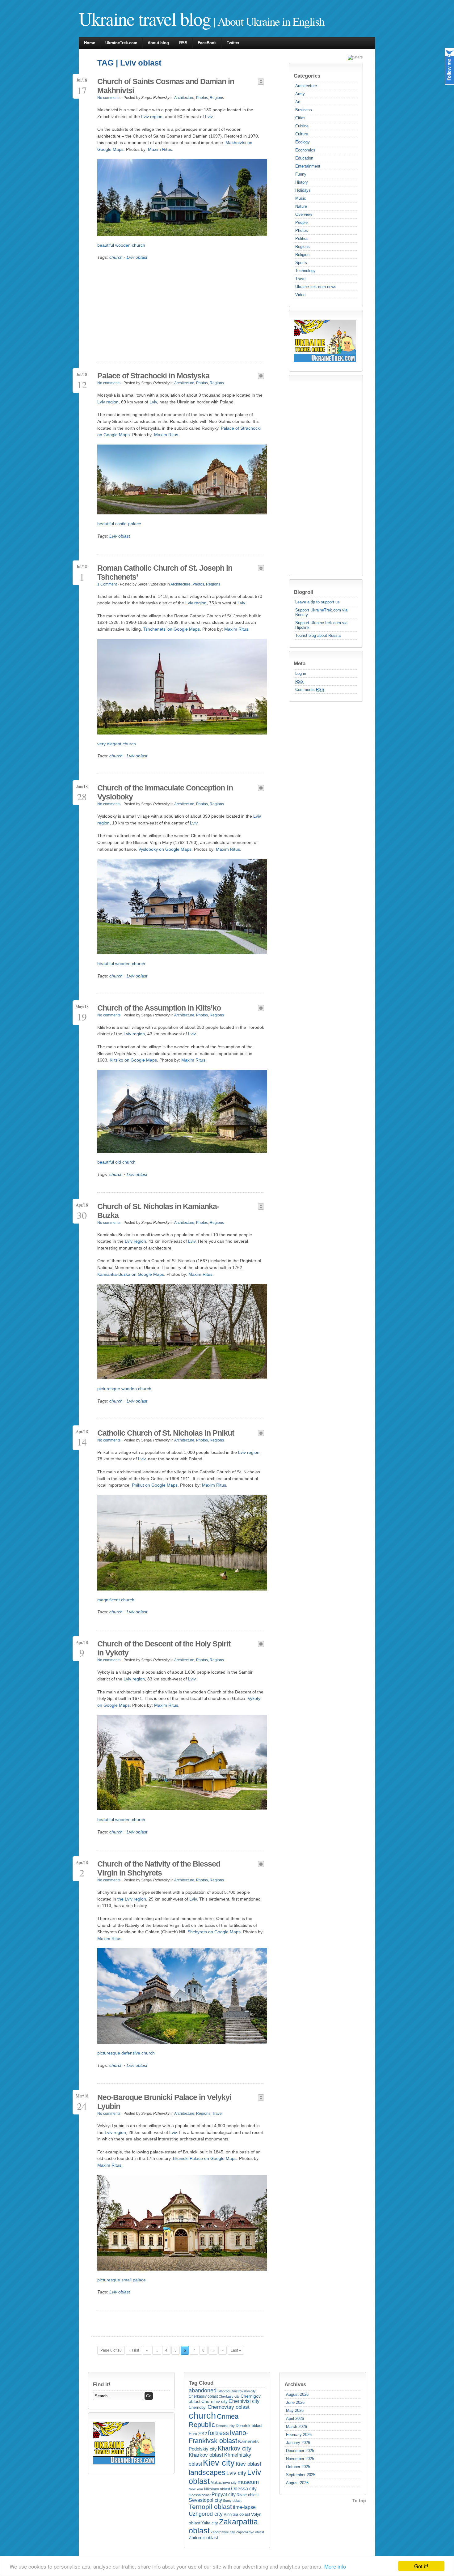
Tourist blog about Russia (318, 635)
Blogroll (304, 592)
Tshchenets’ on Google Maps (172, 629)
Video (300, 295)
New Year (196, 2489)
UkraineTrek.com (121, 43)
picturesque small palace (122, 2280)
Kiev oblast (248, 2464)
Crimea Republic (214, 2421)
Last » (236, 2350)
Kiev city (219, 2463)
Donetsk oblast (249, 2426)
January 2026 (298, 2443)
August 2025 (297, 2483)
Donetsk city (225, 2426)
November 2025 (300, 2459)
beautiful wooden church (121, 245)
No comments (109, 98)
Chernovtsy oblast (229, 2407)
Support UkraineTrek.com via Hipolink (321, 625)
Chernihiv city (214, 2401)
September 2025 (301, 2475)
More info (335, 2566)
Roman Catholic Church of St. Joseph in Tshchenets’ (165, 572)
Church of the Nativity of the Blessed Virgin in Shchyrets (159, 1868)
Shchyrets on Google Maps (214, 1932)
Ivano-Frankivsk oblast (219, 2437)
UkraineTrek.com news (316, 287)
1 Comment (107, 584)
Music (301, 198)
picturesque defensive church (126, 2053)
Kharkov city (235, 2448)
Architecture (306, 86)
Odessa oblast (200, 2495)
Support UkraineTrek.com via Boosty (321, 612)
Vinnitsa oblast (237, 2514)
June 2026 (295, 2402)
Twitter (233, 43)
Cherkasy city (229, 2396)
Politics (302, 238)
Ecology (303, 142)
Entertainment (308, 166)
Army (300, 94)
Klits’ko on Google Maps (133, 1060)
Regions (303, 247)
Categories (307, 76)
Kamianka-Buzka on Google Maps (131, 1274)
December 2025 (300, 2451)
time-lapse (244, 2507)
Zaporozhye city (223, 2532)
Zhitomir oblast (204, 2538)
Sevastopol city (205, 2500)
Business (304, 110)
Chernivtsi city (244, 2401)
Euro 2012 (198, 2434)
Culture (302, 134)
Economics (305, 150)
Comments (310, 690)
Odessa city (244, 2489)
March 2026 (296, 2427)
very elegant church (117, 744)
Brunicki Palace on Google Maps (205, 2158)
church (116, 257)
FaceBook (207, 43)
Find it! (102, 2384)
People (301, 222)
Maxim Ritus (160, 149)
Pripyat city (224, 2494)
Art (298, 102)
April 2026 (295, 2418)
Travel (301, 279)
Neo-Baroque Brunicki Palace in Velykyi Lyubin (164, 2102)
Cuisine (302, 126)
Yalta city (210, 2523)
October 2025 (298, 2467)
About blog (158, 43)
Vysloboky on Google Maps (165, 849)
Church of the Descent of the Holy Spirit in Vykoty (164, 1648)
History (302, 182)
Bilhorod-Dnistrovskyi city (237, 2391)
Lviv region (152, 117)
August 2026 (297, 2394)
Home (90, 43)
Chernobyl (198, 2407)
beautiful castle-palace (119, 524)
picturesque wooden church (124, 1389)
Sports (301, 263)
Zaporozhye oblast (250, 2532)
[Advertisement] (318, 475)
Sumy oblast (232, 2501)
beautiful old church (116, 1162)
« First (134, 2350)
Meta (300, 663)
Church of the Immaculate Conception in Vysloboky (165, 792)
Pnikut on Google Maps (155, 1485)
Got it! (421, 2566)
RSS (183, 43)
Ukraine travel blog (145, 19)
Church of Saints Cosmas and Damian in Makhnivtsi (166, 86)
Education (304, 158)
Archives (295, 2384)
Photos (302, 230)
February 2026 (299, 2435)
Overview (304, 214)
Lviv (209, 117)
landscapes (207, 2472)
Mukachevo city (224, 2483)
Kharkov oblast (206, 2455)
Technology (305, 271)
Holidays (303, 190)
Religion (302, 255)
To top (359, 2501)
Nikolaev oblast (217, 2489)
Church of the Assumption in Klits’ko (159, 1008)
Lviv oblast (137, 257)
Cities (300, 118)
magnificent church (116, 1600)
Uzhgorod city (206, 2514)
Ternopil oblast (210, 2507)
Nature (301, 206)
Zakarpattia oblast (223, 2526)
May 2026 (295, 2410)
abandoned (203, 2391)
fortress (218, 2433)
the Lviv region (132, 1899)
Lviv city (236, 2473)
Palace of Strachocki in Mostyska (153, 376)
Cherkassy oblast (203, 2396)
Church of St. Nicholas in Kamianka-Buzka (158, 1211)
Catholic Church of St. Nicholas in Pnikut (166, 1433)
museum (248, 2482)
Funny (301, 174)
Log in (301, 673)
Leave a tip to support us (317, 602)
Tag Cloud (201, 2383)
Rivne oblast (248, 2495)
